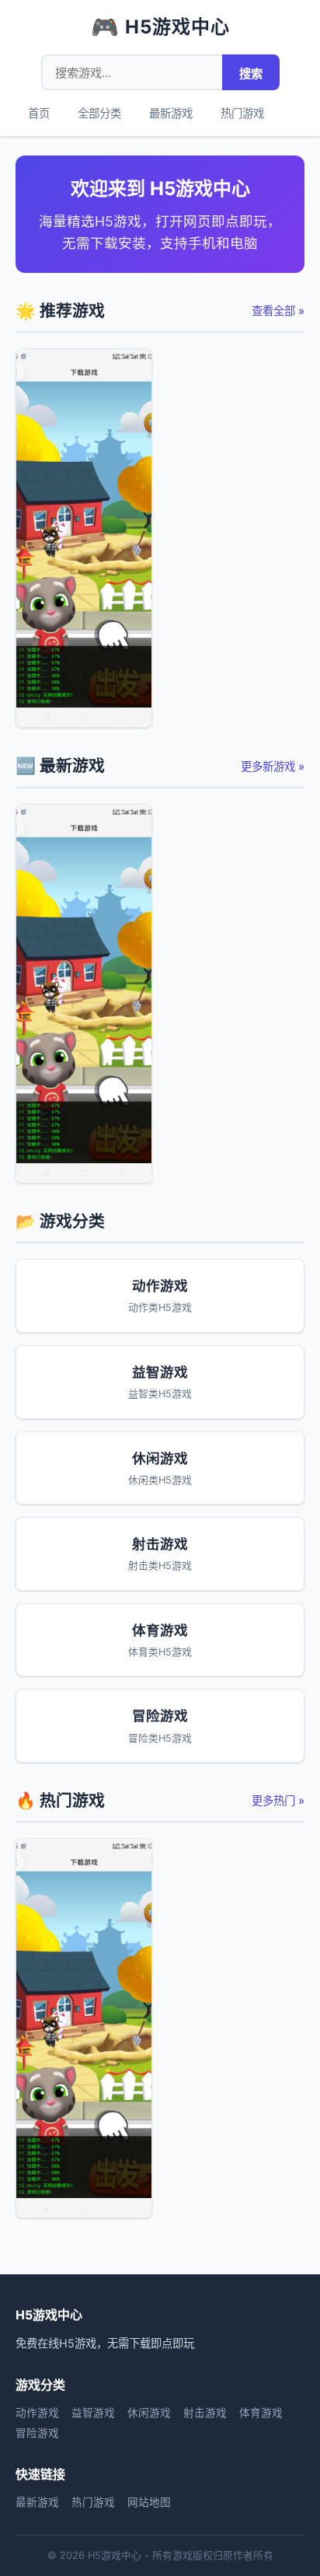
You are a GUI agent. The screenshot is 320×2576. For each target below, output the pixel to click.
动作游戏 (37, 2413)
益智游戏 (93, 2413)
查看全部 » (278, 311)
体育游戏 (261, 2413)
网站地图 (149, 2502)
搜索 (251, 73)
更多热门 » (278, 1800)
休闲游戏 (149, 2413)
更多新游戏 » (273, 766)
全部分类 (99, 113)
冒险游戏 (37, 2433)
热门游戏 (242, 113)
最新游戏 (171, 113)
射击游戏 (205, 2413)
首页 (39, 113)
